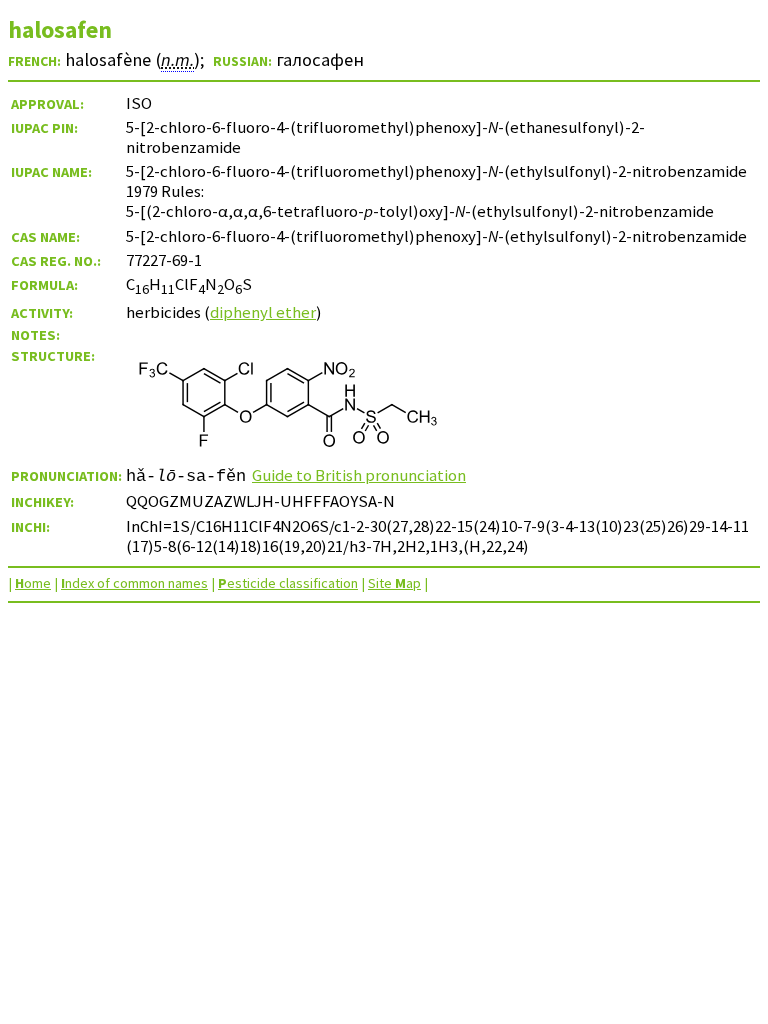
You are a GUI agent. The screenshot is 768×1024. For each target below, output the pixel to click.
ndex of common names (134, 583)
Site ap (394, 583)
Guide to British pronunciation (359, 475)
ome (33, 583)
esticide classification (288, 583)
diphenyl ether (263, 312)
